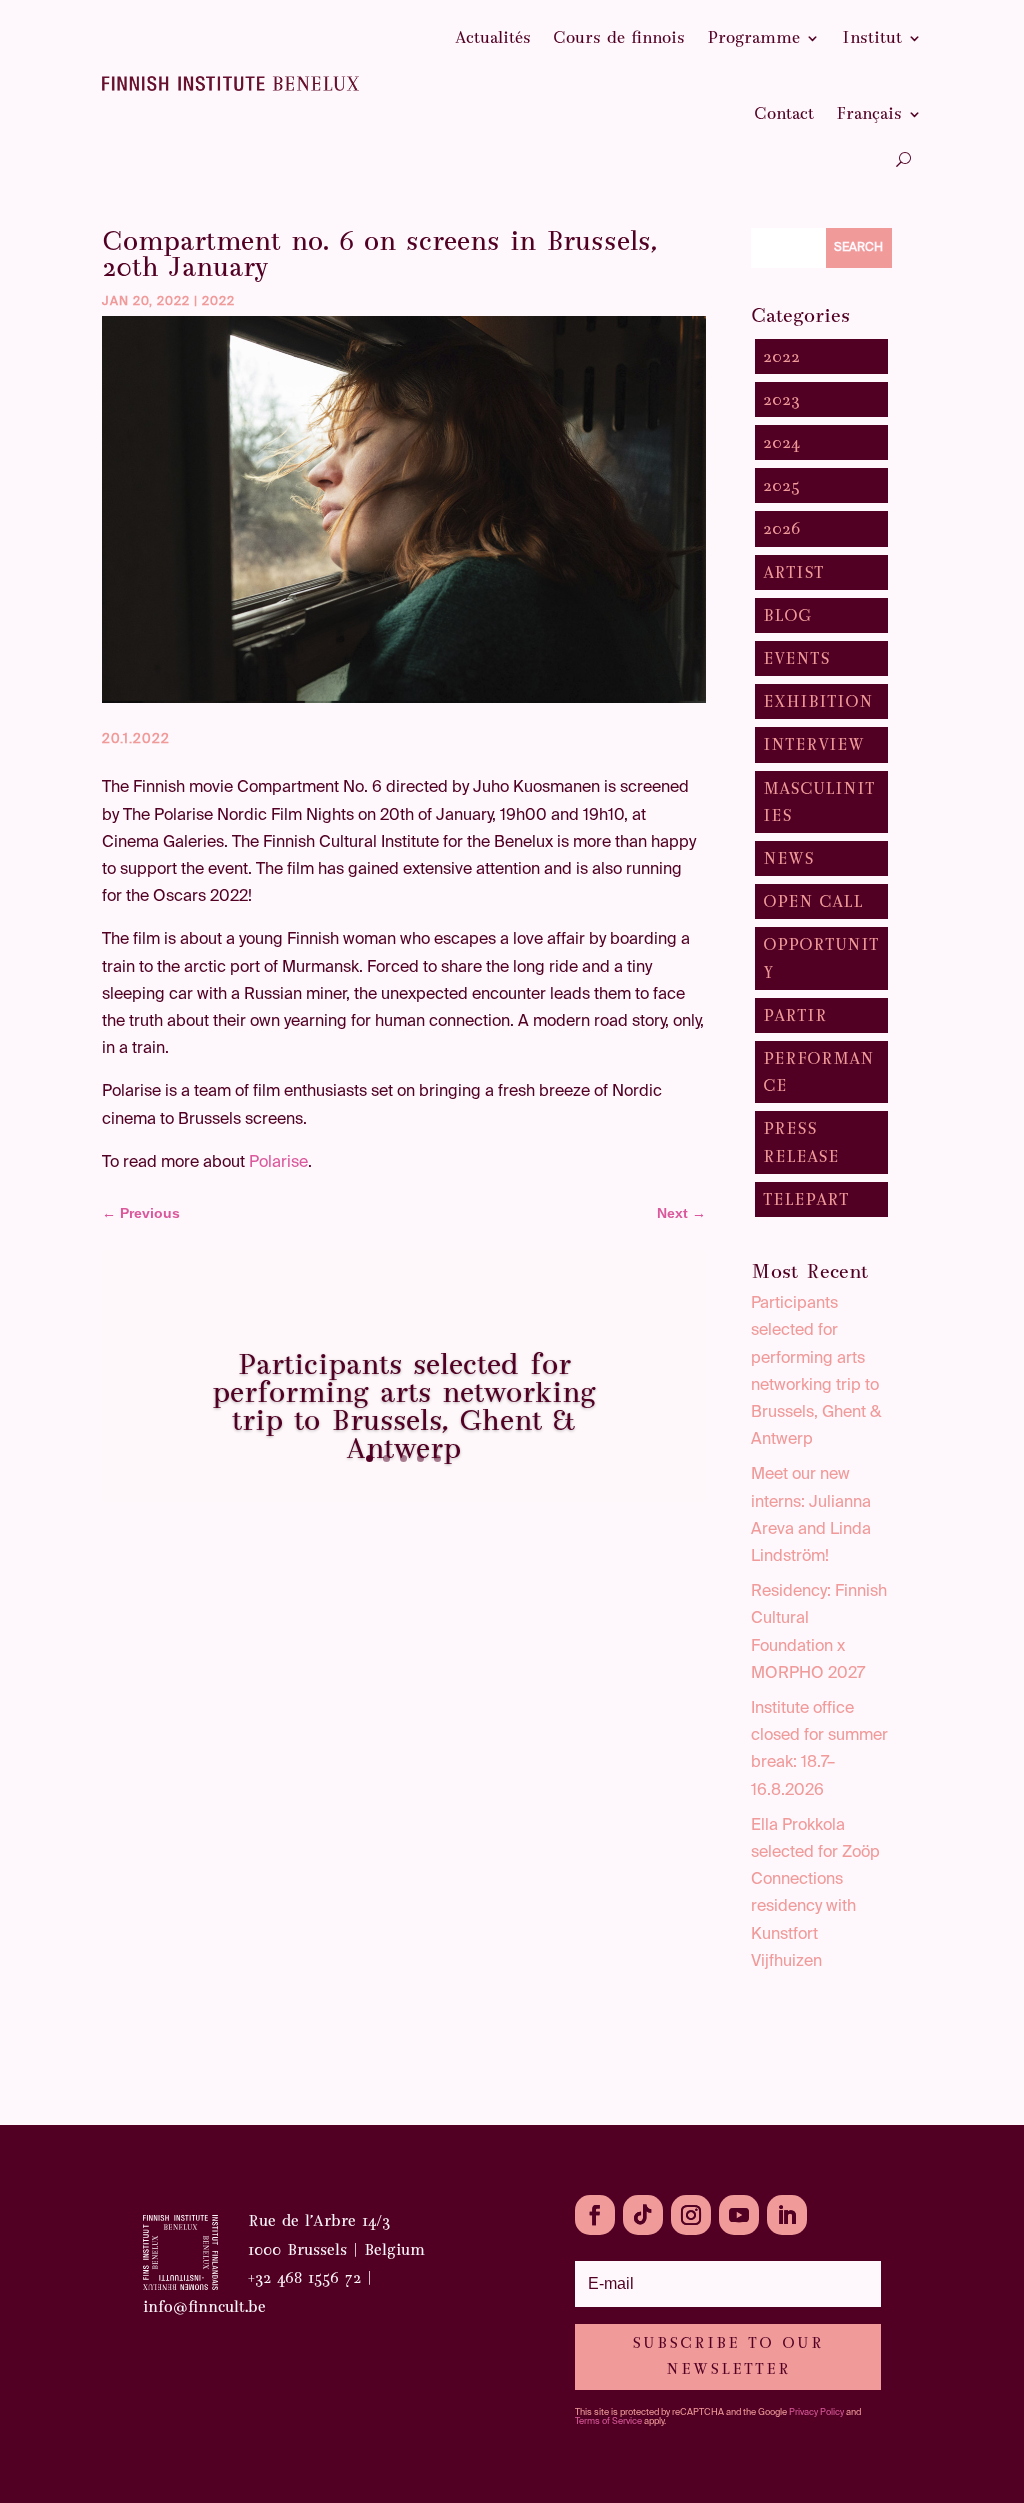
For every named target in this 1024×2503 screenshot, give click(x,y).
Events (796, 658)
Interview (813, 744)
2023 (781, 399)
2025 (781, 485)
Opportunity (821, 958)
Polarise (278, 1163)
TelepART (806, 1199)
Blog (787, 615)
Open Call (813, 901)
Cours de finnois (619, 37)
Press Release (801, 1142)
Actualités (493, 37)
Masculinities (819, 802)
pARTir (795, 1015)
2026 (782, 528)
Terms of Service (608, 2421)
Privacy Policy (816, 2412)
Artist (793, 572)
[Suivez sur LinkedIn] (787, 2215)
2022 (218, 302)
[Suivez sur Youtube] (739, 2215)
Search (858, 248)
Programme (753, 37)
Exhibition (818, 701)
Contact (784, 113)
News (788, 858)
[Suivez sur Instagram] (691, 2215)
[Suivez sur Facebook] (595, 2215)
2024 (781, 442)
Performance (818, 1072)
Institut (872, 37)
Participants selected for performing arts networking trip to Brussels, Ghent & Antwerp (404, 1406)
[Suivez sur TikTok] (643, 2215)
